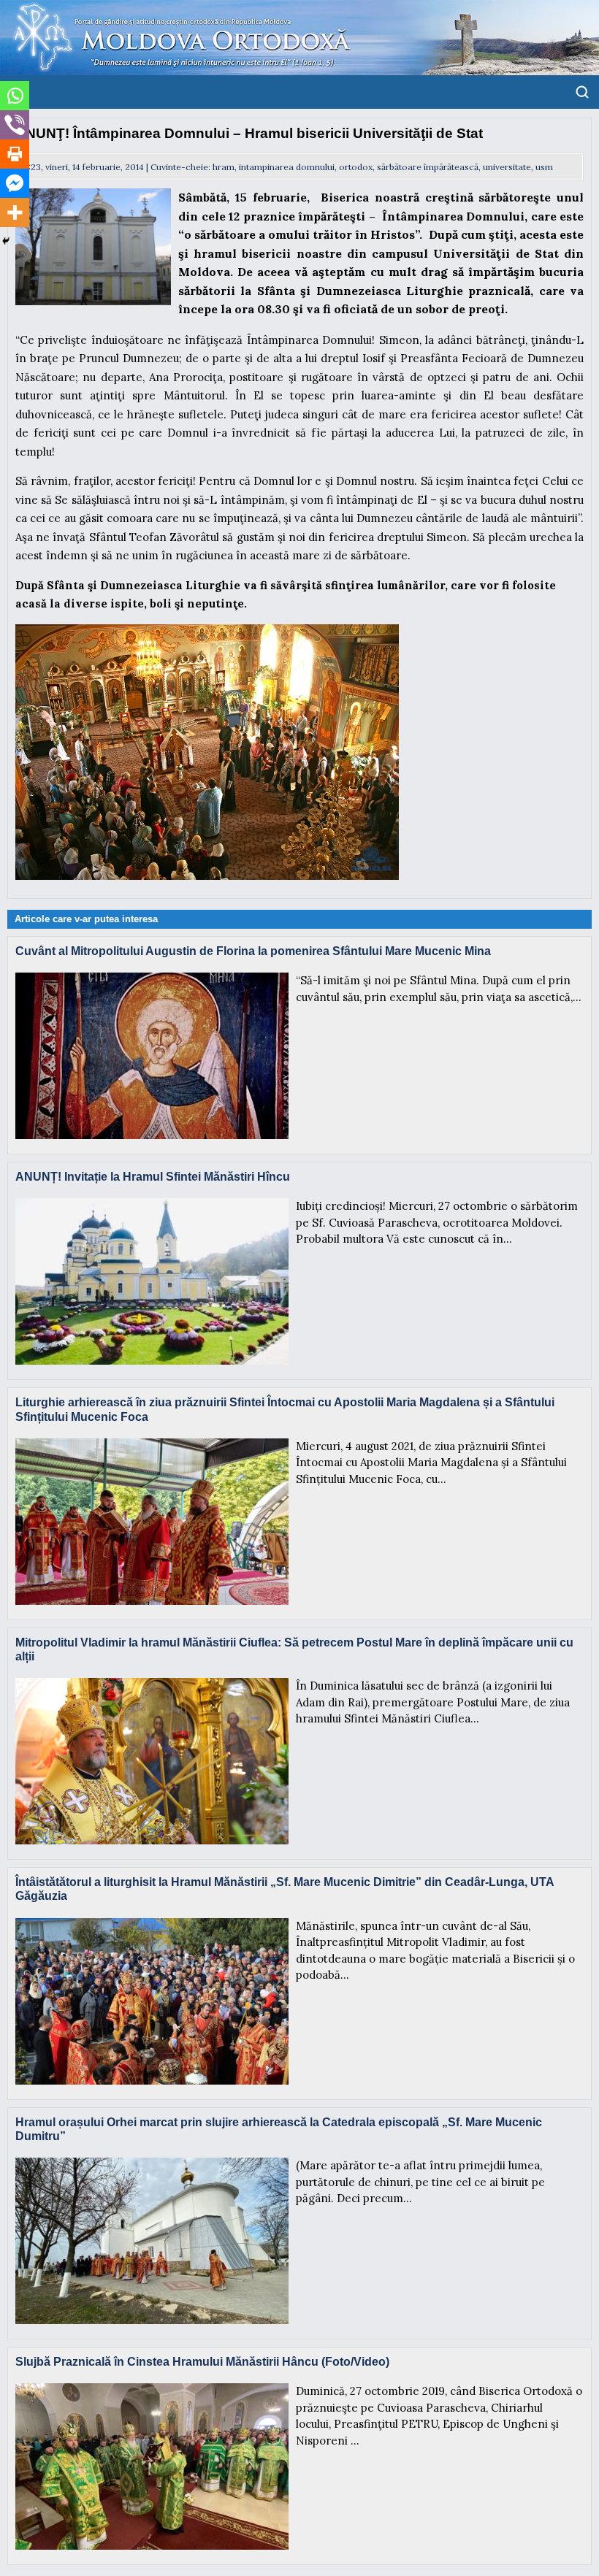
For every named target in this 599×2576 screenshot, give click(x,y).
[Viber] (15, 125)
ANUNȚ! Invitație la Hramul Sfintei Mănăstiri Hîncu (153, 1177)
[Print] (15, 154)
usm (544, 167)
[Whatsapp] (15, 96)
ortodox (356, 167)
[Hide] (6, 241)
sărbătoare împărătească (428, 167)
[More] (15, 212)
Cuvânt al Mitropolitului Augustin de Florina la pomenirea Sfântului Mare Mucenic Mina (253, 951)
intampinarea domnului (287, 167)
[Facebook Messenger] (15, 183)
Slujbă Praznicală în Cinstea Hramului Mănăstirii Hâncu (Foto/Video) (202, 2362)
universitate (507, 167)
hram (224, 167)
